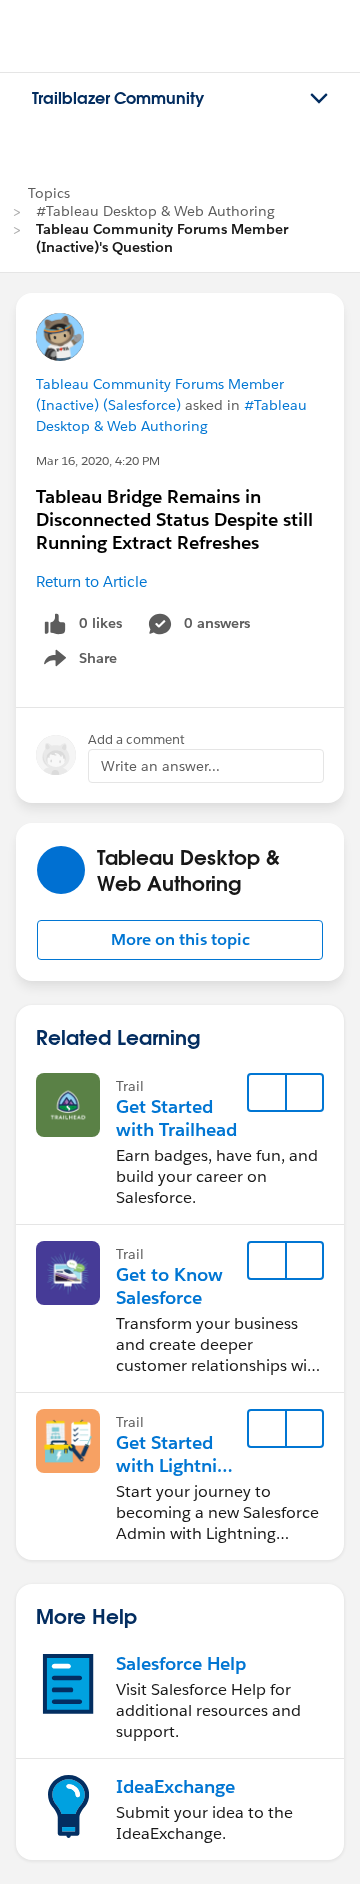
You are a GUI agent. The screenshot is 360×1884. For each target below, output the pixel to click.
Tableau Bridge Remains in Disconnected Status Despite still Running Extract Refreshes (174, 519)
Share (77, 662)
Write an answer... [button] (160, 766)
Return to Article (91, 581)
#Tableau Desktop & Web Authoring (155, 211)
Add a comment (136, 739)
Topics (49, 193)
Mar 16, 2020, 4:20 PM (98, 460)
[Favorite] (267, 1093)
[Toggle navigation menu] (319, 99)
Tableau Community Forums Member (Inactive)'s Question (162, 238)
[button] (180, 940)
